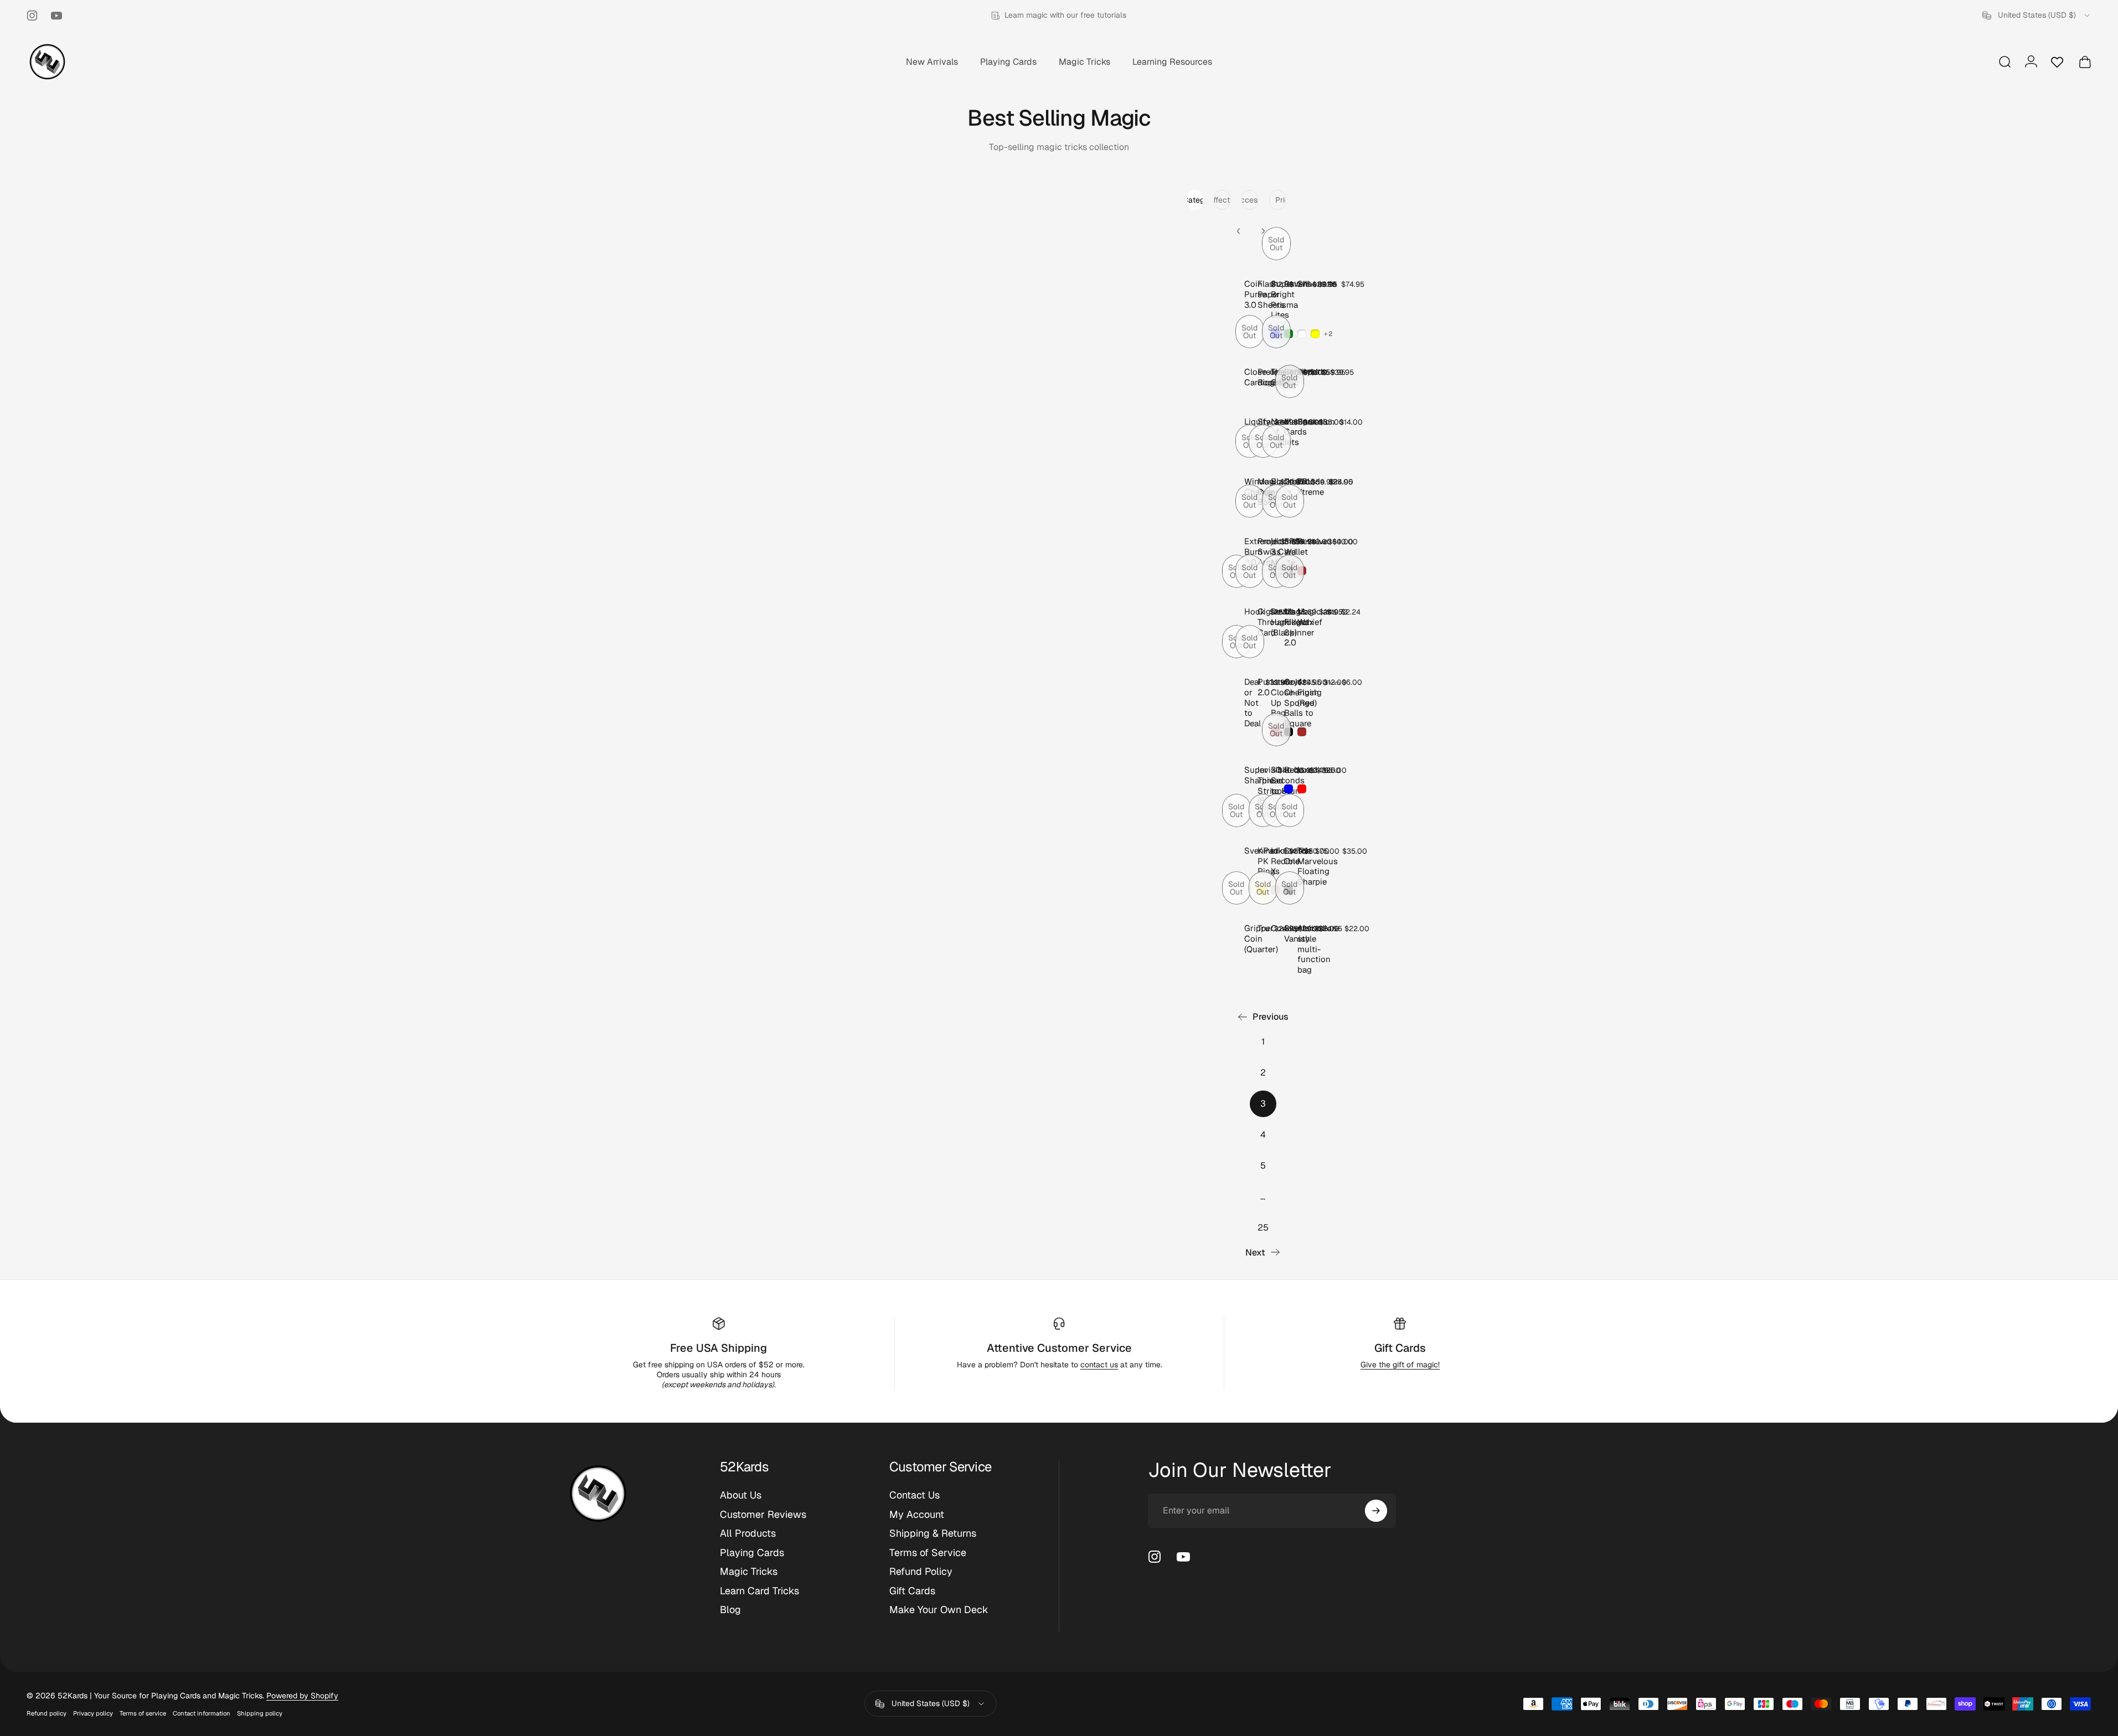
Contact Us (914, 1495)
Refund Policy (921, 1572)
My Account (917, 1515)
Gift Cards (1400, 1348)
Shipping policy (260, 1713)
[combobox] (2037, 15)
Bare (1306, 422)
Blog (730, 1610)
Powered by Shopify (302, 1696)
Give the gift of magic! (1400, 1365)
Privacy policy (93, 1713)
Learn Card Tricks (759, 1591)
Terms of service (143, 1713)
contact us (1099, 1365)
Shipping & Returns (933, 1533)
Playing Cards (752, 1553)
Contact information (202, 1713)
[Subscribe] (1376, 1511)
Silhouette (1317, 284)
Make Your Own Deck (939, 1610)
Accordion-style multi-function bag (1319, 949)
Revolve (1313, 541)
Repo (1307, 372)
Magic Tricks (749, 1572)
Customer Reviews (763, 1515)
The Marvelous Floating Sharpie (1318, 866)
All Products (748, 1533)
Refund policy (47, 1713)
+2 (1329, 334)
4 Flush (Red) (1308, 692)
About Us (741, 1495)
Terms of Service (928, 1553)
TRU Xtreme (1311, 487)
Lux (1305, 770)
